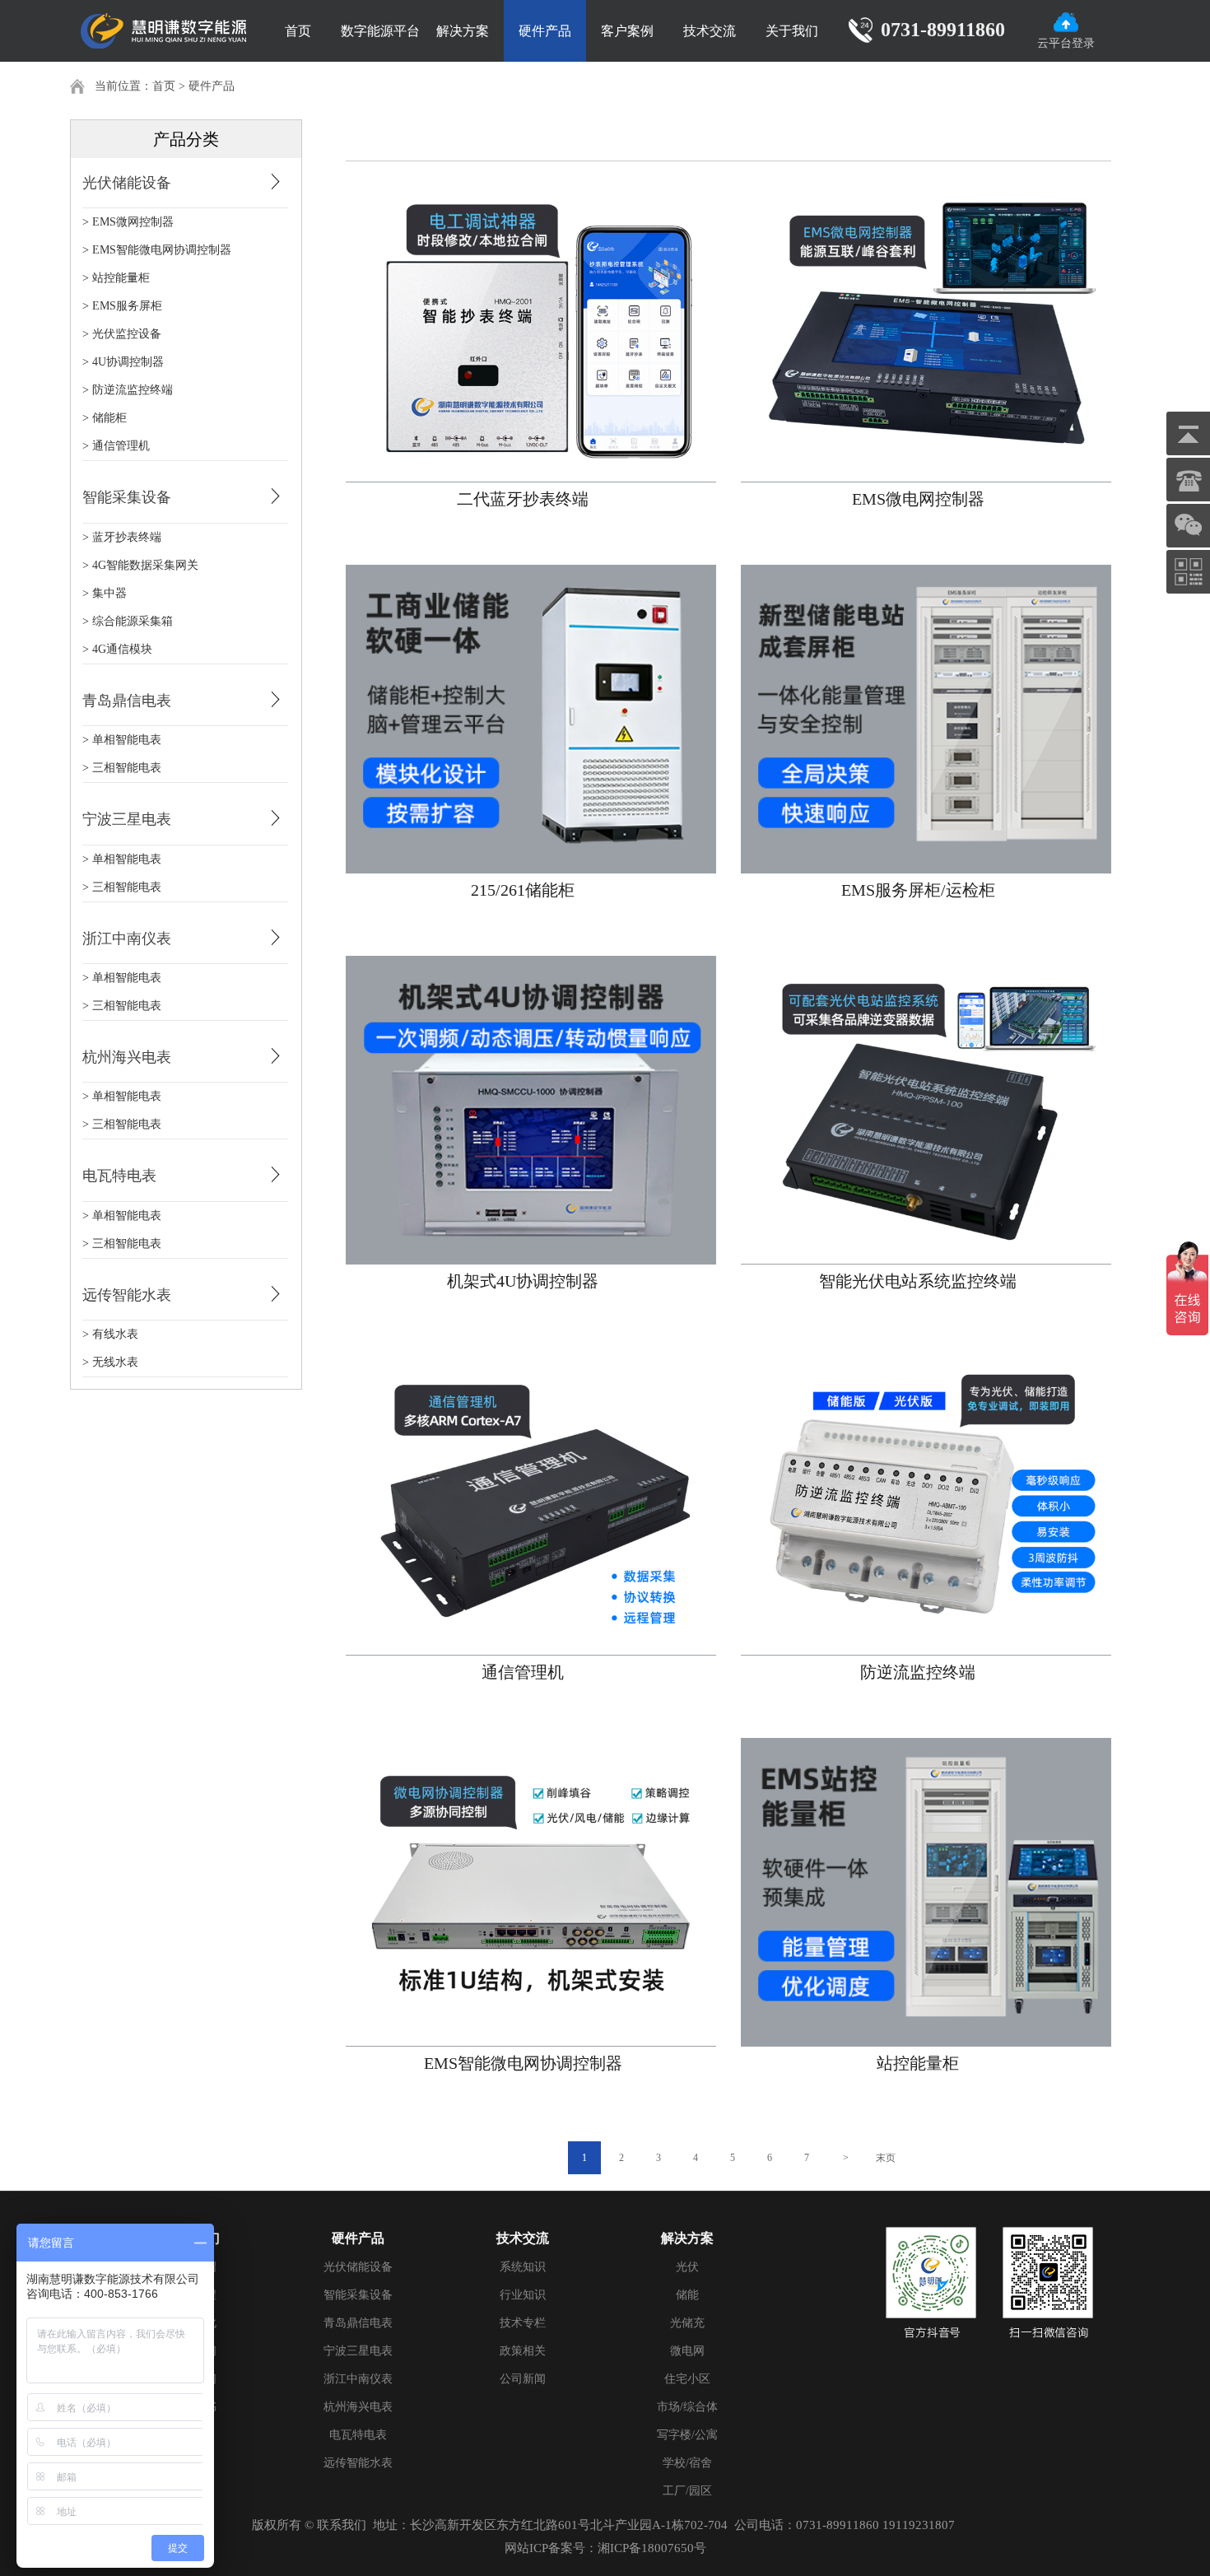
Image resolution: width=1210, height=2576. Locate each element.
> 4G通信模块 (117, 649)
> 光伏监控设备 (122, 334)
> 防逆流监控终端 (128, 390)
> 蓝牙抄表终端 (122, 537)
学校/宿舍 (687, 2463)
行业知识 (523, 2295)
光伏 (687, 2267)
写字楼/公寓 (687, 2435)
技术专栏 (523, 2323)
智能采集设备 (127, 497)
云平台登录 (1066, 43)
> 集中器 (105, 593)
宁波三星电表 (127, 819)
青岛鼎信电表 (127, 701)
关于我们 (792, 31)
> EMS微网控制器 (128, 222)
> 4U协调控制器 (123, 362)
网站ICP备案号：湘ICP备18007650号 (605, 2548)
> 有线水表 (110, 1334)
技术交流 (710, 31)
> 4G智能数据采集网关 (140, 565)
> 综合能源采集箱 (128, 621)
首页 (298, 31)
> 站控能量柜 (116, 278)
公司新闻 (523, 2379)
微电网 (687, 2351)
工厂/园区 (687, 2491)
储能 (687, 2295)
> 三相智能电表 (122, 768)
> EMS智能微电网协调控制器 (157, 250)
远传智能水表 (127, 1295)
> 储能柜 (105, 418)
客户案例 (627, 31)
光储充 (687, 2323)
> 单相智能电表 (122, 740)
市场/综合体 (687, 2407)
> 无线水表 (110, 1362)
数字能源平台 (380, 31)
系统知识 (523, 2267)
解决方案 (463, 31)
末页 (886, 2158)
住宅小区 (687, 2379)
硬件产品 (545, 31)
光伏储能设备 (127, 183)
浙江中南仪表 (127, 939)
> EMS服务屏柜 (122, 306)
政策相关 (523, 2351)
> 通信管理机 (116, 446)
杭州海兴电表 (127, 1057)
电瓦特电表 (119, 1176)
